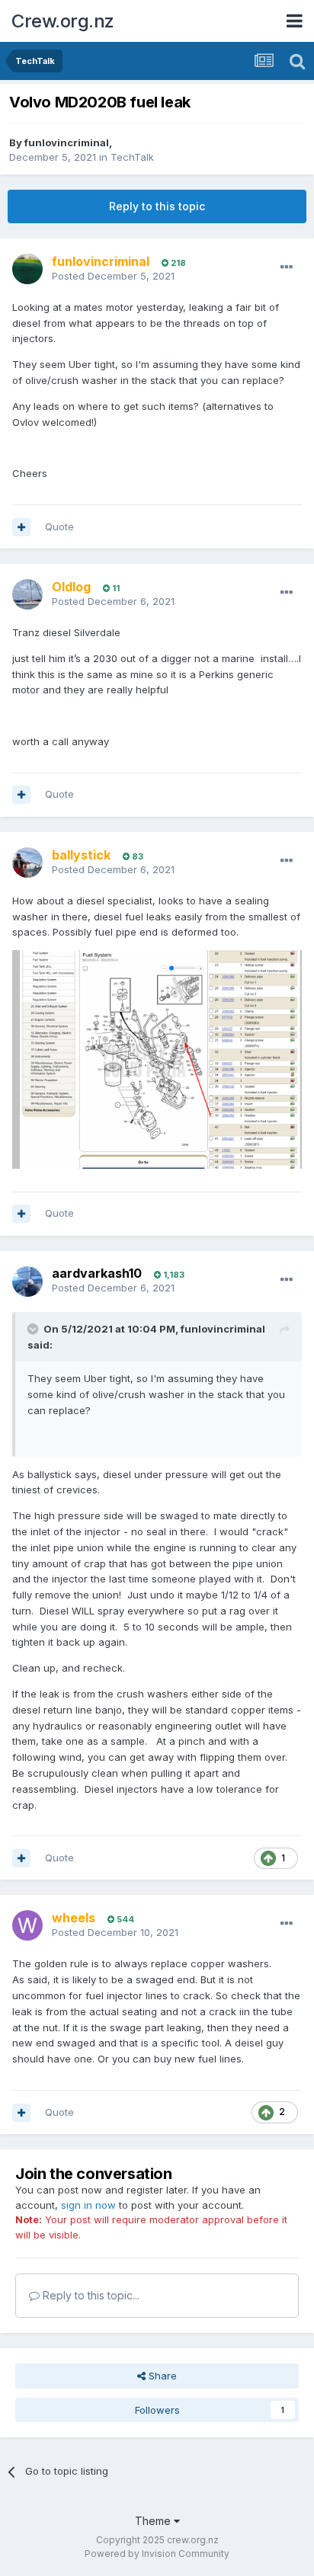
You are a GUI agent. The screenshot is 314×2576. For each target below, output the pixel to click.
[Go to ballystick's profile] (27, 862)
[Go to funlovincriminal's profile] (27, 269)
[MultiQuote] (21, 527)
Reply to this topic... (90, 2295)
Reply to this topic (157, 206)
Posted (113, 276)
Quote (59, 526)
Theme (154, 2521)
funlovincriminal (67, 142)
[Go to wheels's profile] (27, 1925)
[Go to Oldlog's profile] (27, 594)
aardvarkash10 (97, 1273)
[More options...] (287, 267)
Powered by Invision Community (157, 2554)
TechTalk (132, 157)
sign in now (88, 2205)
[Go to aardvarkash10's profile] (27, 1282)
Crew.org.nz (63, 21)
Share (161, 2376)
